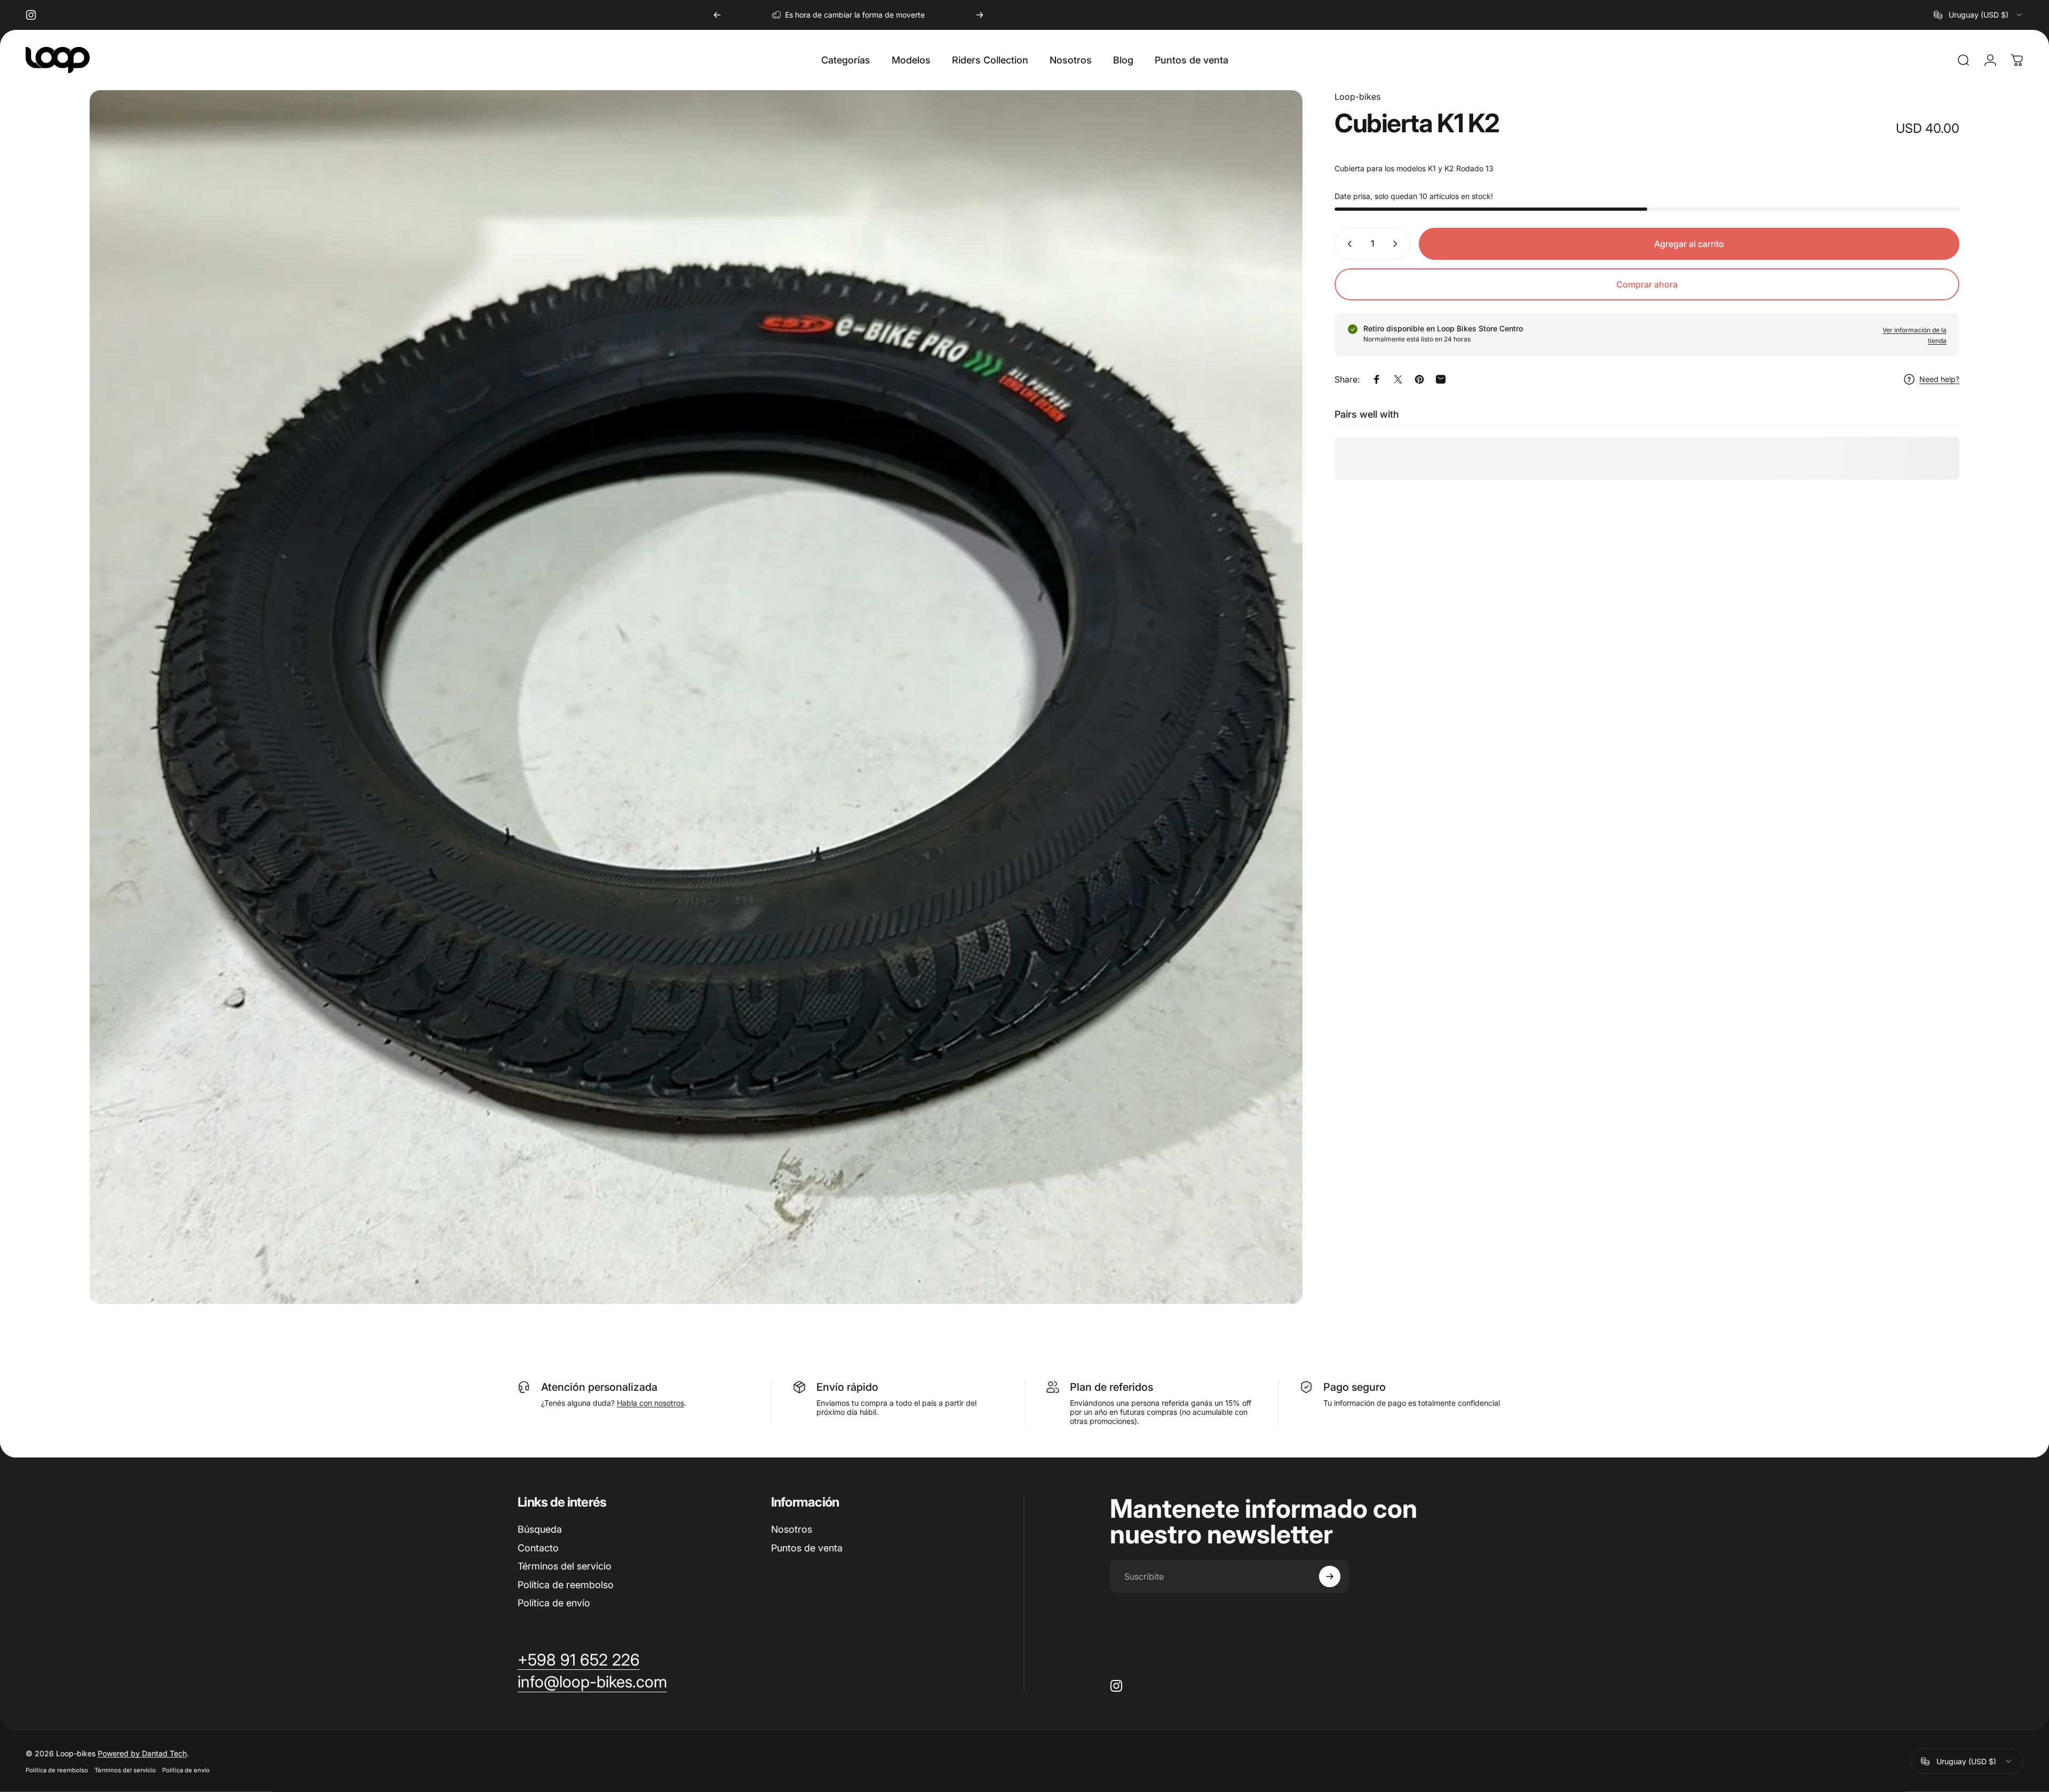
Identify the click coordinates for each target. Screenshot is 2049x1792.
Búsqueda (540, 1529)
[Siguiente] (980, 15)
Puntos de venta (807, 1548)
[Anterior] (717, 15)
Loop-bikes (1357, 97)
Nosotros (792, 1529)
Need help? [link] (1939, 379)
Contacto (538, 1548)
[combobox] (1979, 15)
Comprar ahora (1647, 284)
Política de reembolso (566, 1585)
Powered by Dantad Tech (142, 1753)
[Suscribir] (1330, 1576)
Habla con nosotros (650, 1403)
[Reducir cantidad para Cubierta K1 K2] (1347, 244)
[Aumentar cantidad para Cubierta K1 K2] (1397, 244)
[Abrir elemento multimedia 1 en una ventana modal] (696, 697)
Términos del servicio (565, 1566)
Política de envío (554, 1603)
